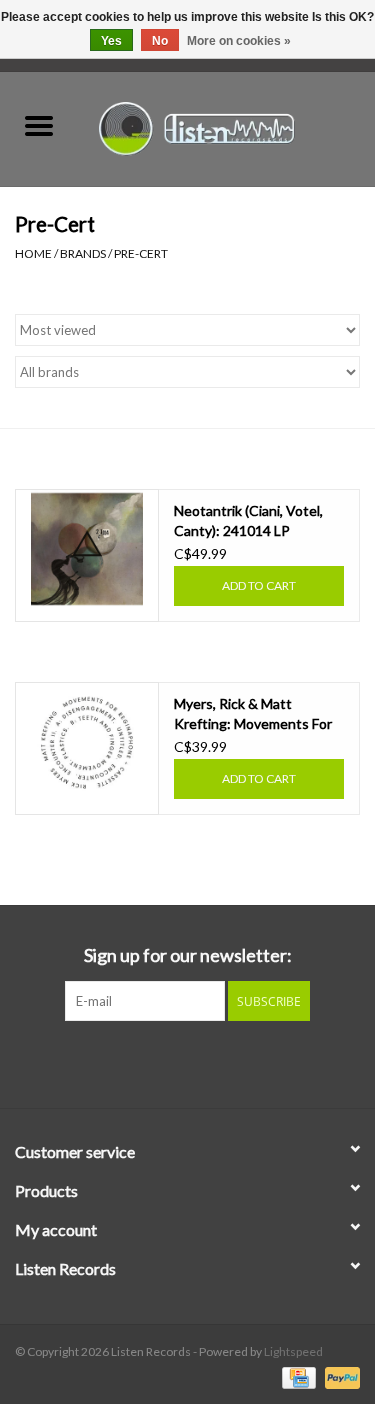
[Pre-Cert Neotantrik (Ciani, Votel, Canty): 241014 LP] (87, 549)
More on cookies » (239, 41)
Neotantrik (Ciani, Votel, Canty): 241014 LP (248, 520)
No (160, 41)
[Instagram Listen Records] (223, 1062)
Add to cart (259, 585)
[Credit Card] (296, 1376)
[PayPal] (339, 1376)
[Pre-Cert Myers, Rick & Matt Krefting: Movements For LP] (87, 742)
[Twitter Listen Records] (188, 1062)
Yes (111, 41)
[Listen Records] (227, 126)
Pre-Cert (141, 253)
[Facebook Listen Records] (153, 1062)
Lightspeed (293, 1351)
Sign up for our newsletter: (188, 955)
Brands (83, 253)
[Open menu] (39, 125)
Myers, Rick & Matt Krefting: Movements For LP (253, 714)
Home (33, 253)
